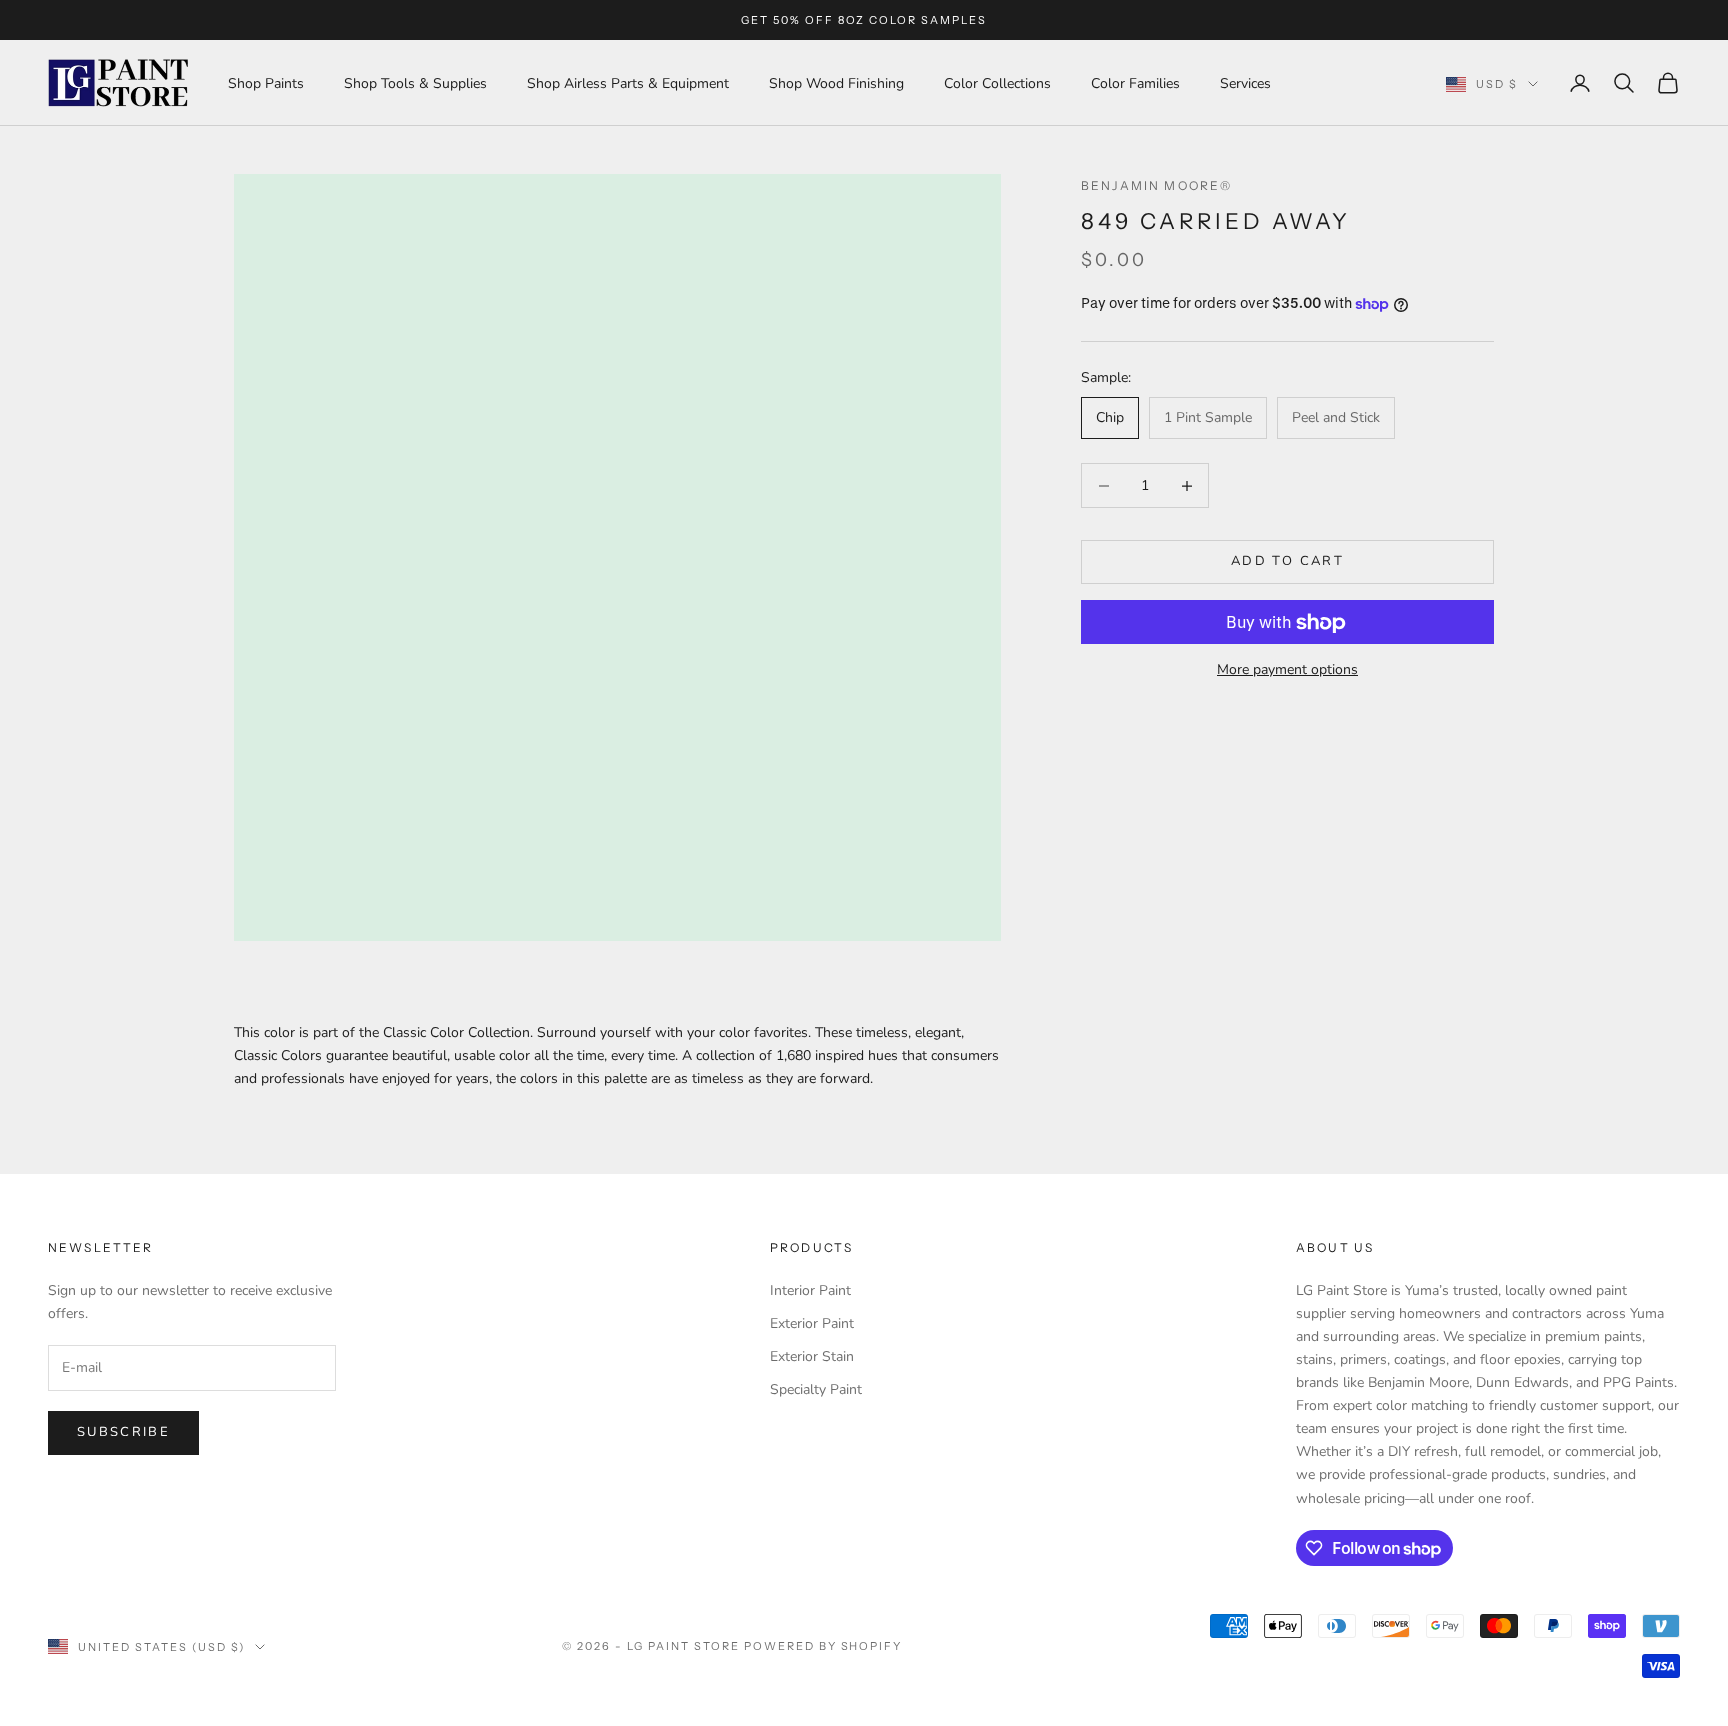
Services (1245, 83)
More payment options (1287, 670)
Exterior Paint (812, 1323)
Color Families (1135, 83)
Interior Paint (810, 1290)
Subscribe (123, 1432)
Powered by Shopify (823, 1646)
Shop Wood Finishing (836, 83)
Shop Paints (266, 83)
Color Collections (997, 83)
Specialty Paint (816, 1389)
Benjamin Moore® (1156, 185)
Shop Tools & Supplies (415, 83)
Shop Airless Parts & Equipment (628, 83)
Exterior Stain (812, 1356)
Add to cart (1287, 562)
